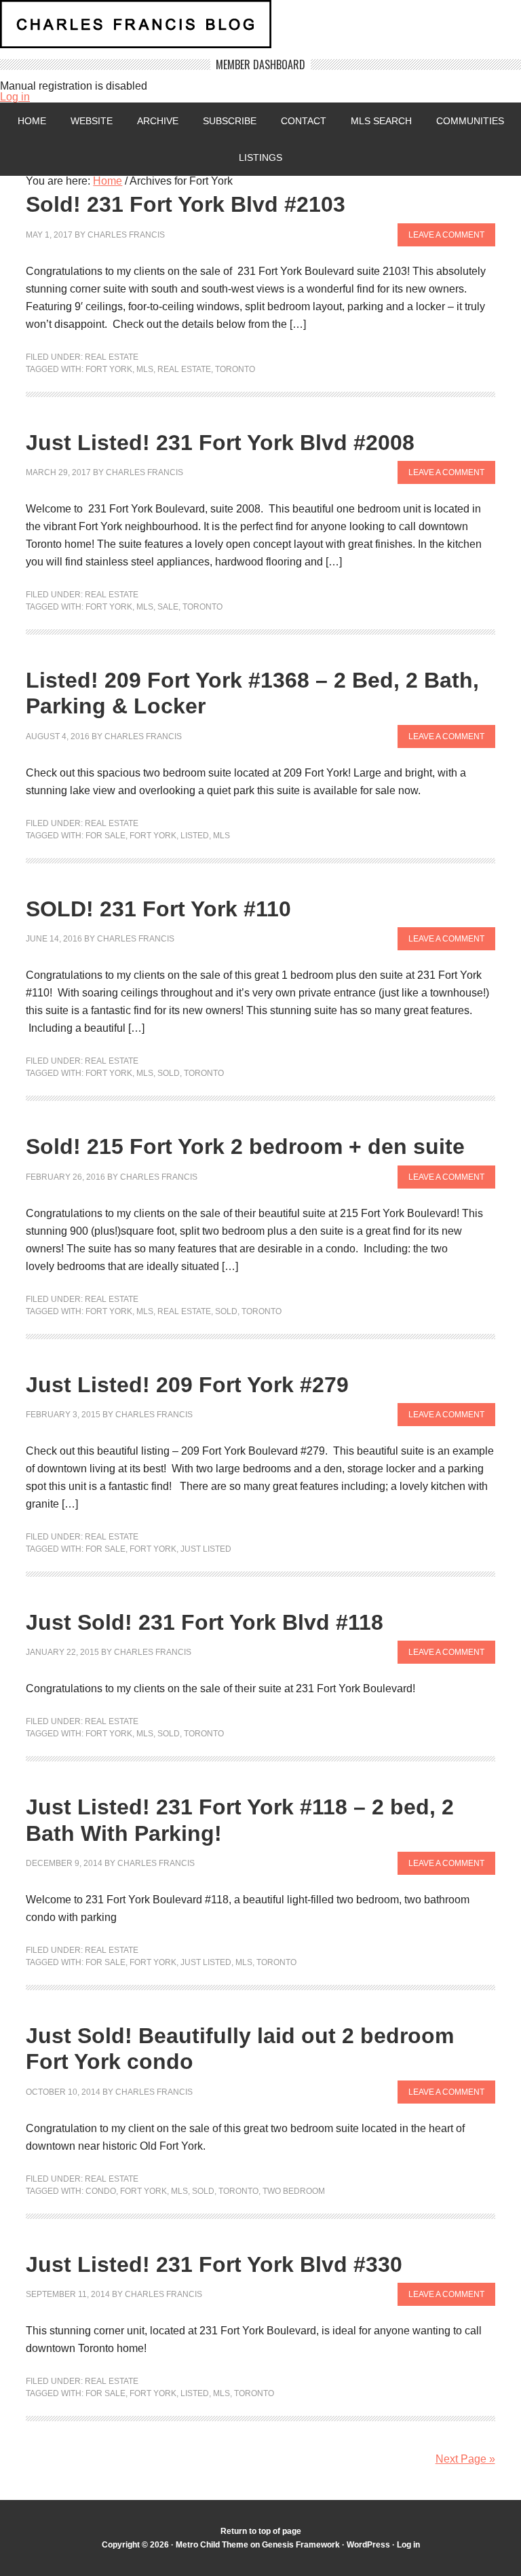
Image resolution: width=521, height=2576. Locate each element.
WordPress (368, 2545)
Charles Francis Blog (260, 30)
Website (92, 121)
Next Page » (465, 2459)
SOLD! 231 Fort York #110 (158, 909)
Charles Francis (126, 235)
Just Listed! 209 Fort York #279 (187, 1385)
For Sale (105, 836)
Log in (15, 97)
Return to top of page (261, 2531)
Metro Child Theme (212, 2545)
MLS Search (381, 121)
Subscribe (230, 121)
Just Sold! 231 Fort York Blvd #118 (205, 1622)
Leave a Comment (446, 235)
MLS (145, 369)
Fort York (109, 369)
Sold (169, 1073)
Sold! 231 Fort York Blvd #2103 (186, 204)
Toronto (235, 369)
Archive (158, 121)
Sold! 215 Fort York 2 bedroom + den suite (245, 1146)
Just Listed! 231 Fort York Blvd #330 (214, 2264)
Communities (470, 121)
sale (168, 607)
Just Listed (206, 1549)
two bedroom (294, 2191)
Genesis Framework (301, 2545)
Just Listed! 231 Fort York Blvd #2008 (220, 443)
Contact (304, 121)
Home (32, 121)
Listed (195, 836)
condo (101, 2191)
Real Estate (112, 357)
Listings (260, 157)
